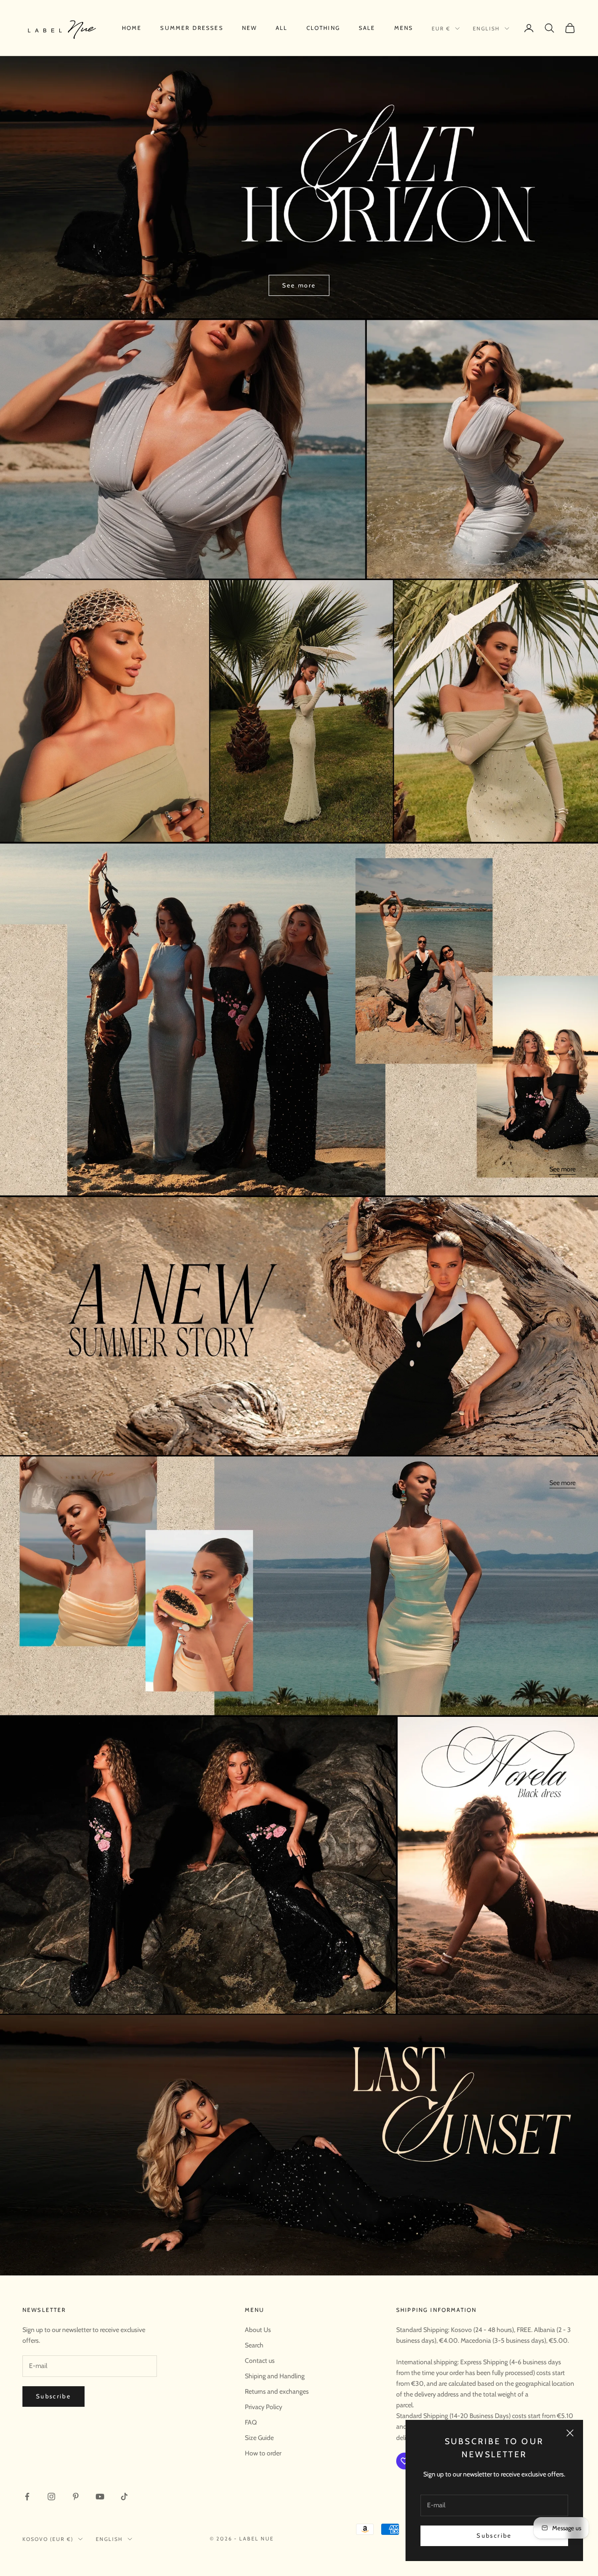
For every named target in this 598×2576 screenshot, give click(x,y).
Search (254, 2345)
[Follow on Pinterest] (76, 2497)
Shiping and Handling (275, 2376)
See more (299, 285)
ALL (281, 28)
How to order (263, 2453)
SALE (367, 28)
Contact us (260, 2361)
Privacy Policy (263, 2407)
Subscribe (494, 2535)
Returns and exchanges (277, 2391)
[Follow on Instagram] (51, 2497)
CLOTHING (323, 28)
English (486, 29)
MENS (404, 28)
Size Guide (259, 2438)
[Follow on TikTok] (124, 2497)
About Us (258, 2330)
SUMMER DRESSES (192, 28)
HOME (132, 28)
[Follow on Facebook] (27, 2497)
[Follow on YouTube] (100, 2497)
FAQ (251, 2422)
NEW (249, 28)
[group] (299, 449)
